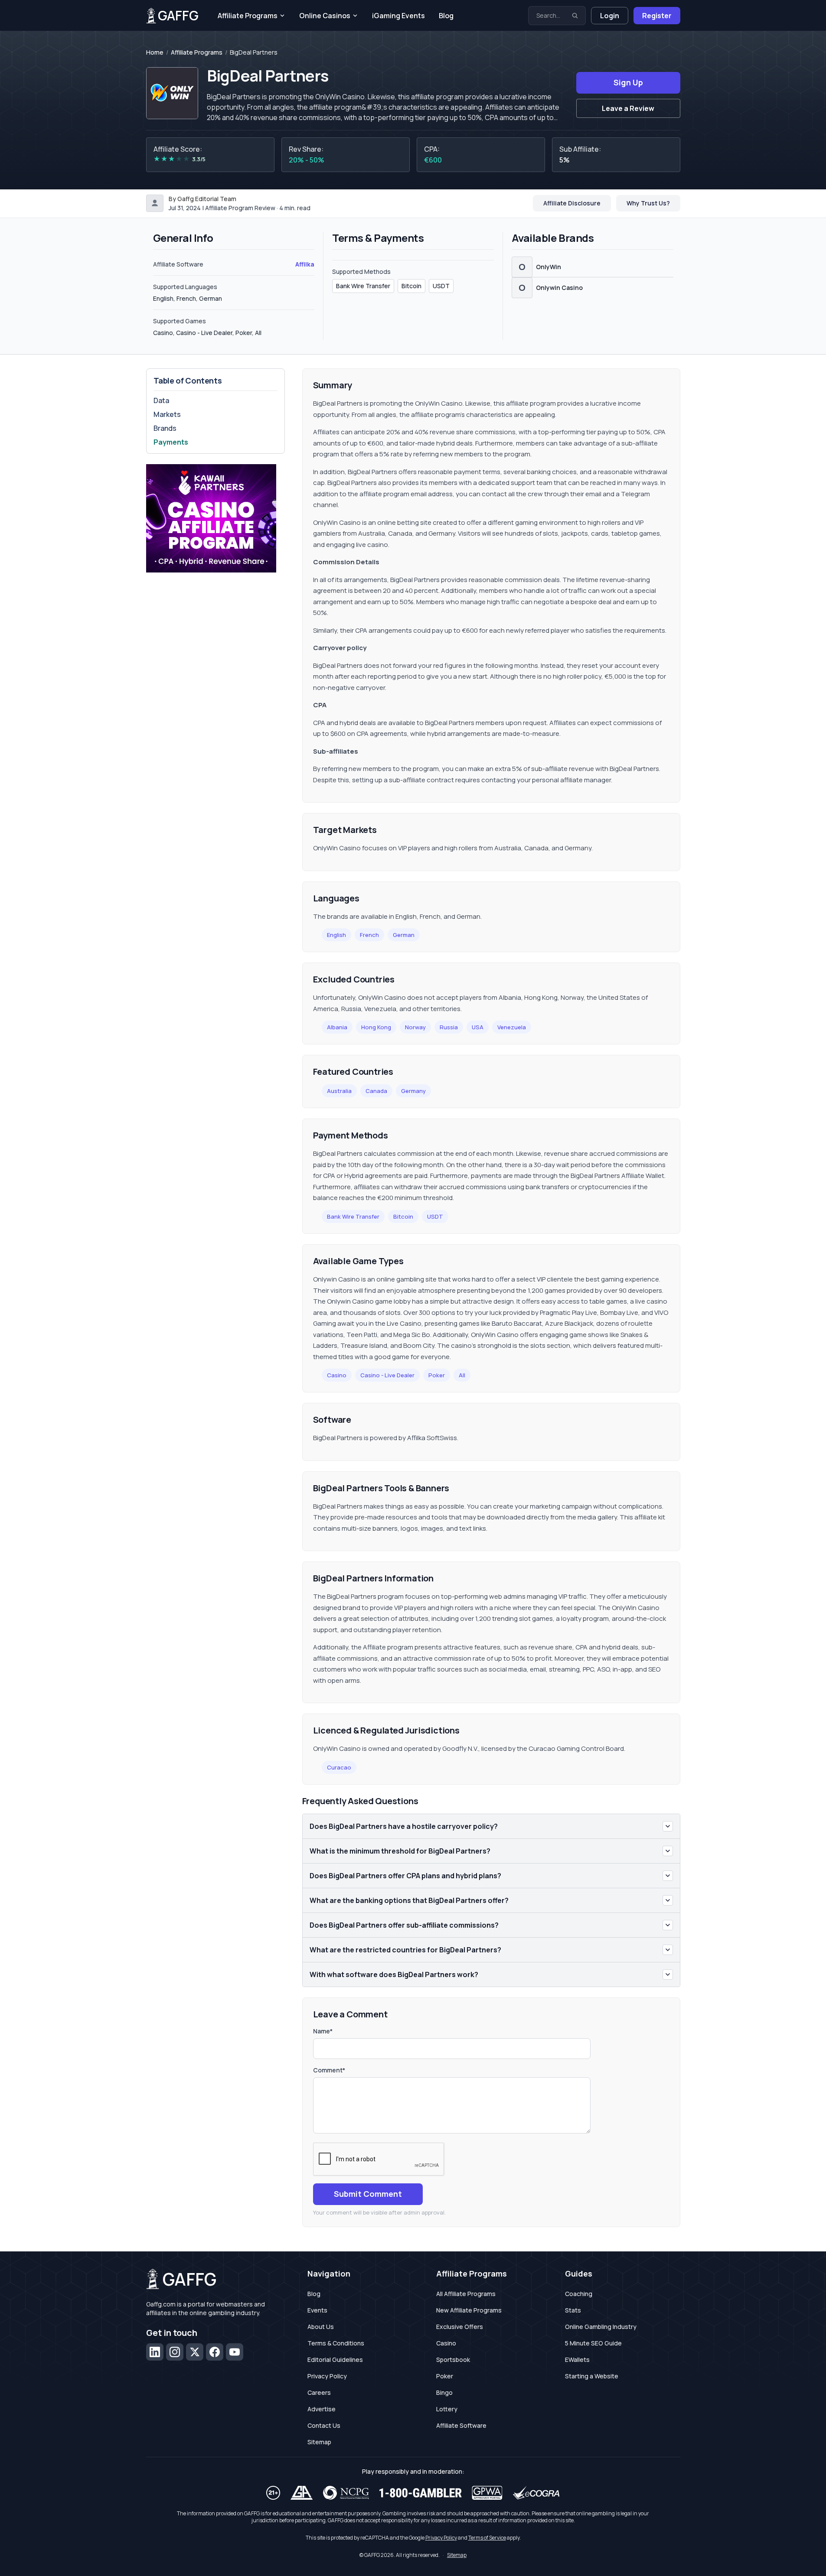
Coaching (579, 2294)
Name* (323, 2031)
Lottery (447, 2409)
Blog (446, 16)
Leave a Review (628, 108)
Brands (165, 428)
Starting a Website (592, 2376)
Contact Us (324, 2425)
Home (155, 52)
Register (657, 16)
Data (161, 400)
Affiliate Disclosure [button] (572, 203)
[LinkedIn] (155, 2352)
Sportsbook (453, 2360)
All (462, 1375)
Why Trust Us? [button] (648, 203)
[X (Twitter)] (195, 2352)
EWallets (577, 2360)
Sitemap (319, 2442)
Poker (437, 1375)
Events (317, 2310)
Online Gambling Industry (601, 2327)
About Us (321, 2327)
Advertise (322, 2409)
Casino (337, 1375)
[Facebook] (215, 2352)
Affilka (305, 264)
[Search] (575, 16)
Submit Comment (368, 2194)
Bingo (444, 2392)
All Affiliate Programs (466, 2294)
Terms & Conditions (336, 2343)
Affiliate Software (461, 2425)
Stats (573, 2310)
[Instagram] (175, 2352)
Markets (167, 414)
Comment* (329, 2070)
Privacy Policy (327, 2376)
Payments (171, 442)
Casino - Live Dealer (387, 1375)
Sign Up (628, 82)
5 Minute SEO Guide (593, 2343)
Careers (319, 2392)
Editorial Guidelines (335, 2360)
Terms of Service (487, 2538)
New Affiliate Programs (469, 2310)
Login (610, 16)
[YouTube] (235, 2352)
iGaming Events (398, 16)
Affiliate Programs (248, 16)
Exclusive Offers (460, 2327)
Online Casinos (325, 16)
